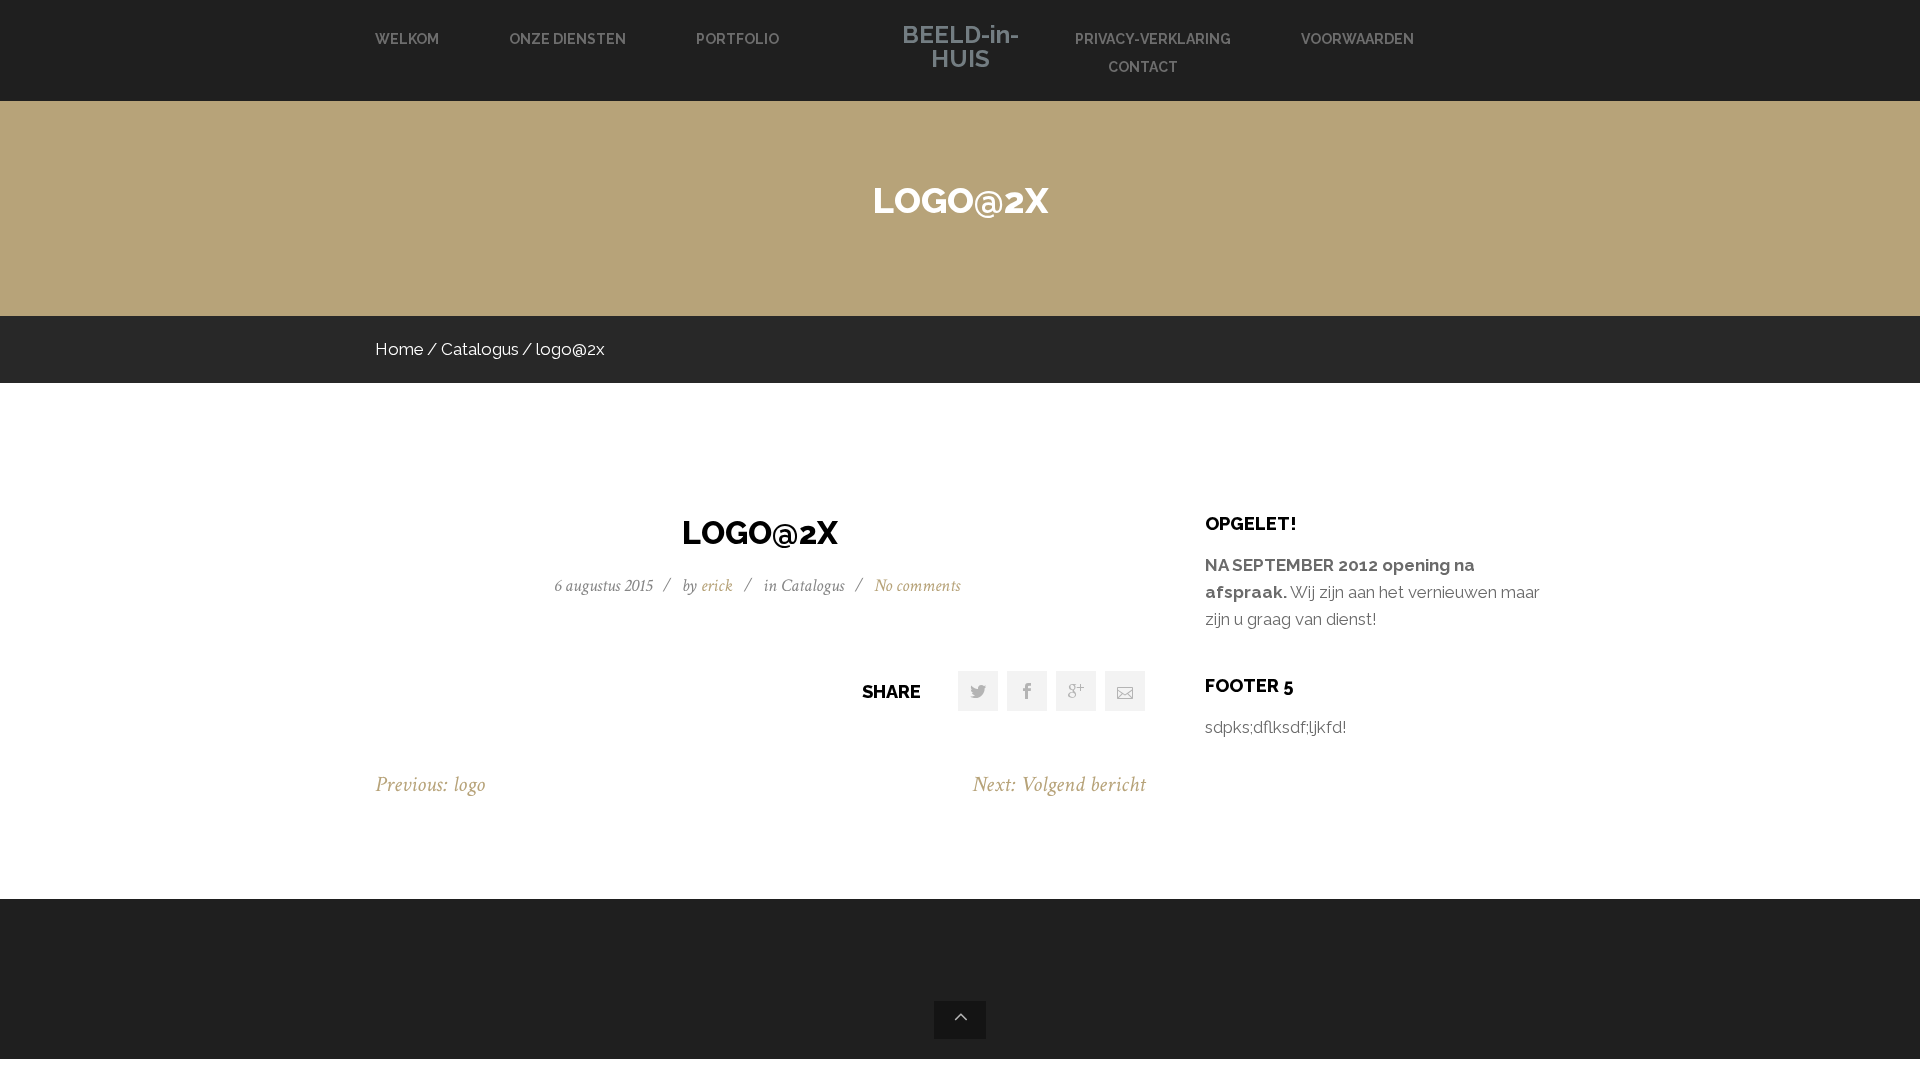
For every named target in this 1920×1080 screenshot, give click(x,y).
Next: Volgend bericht (1058, 784)
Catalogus (480, 349)
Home (399, 349)
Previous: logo (430, 784)
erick (717, 585)
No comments (917, 585)
